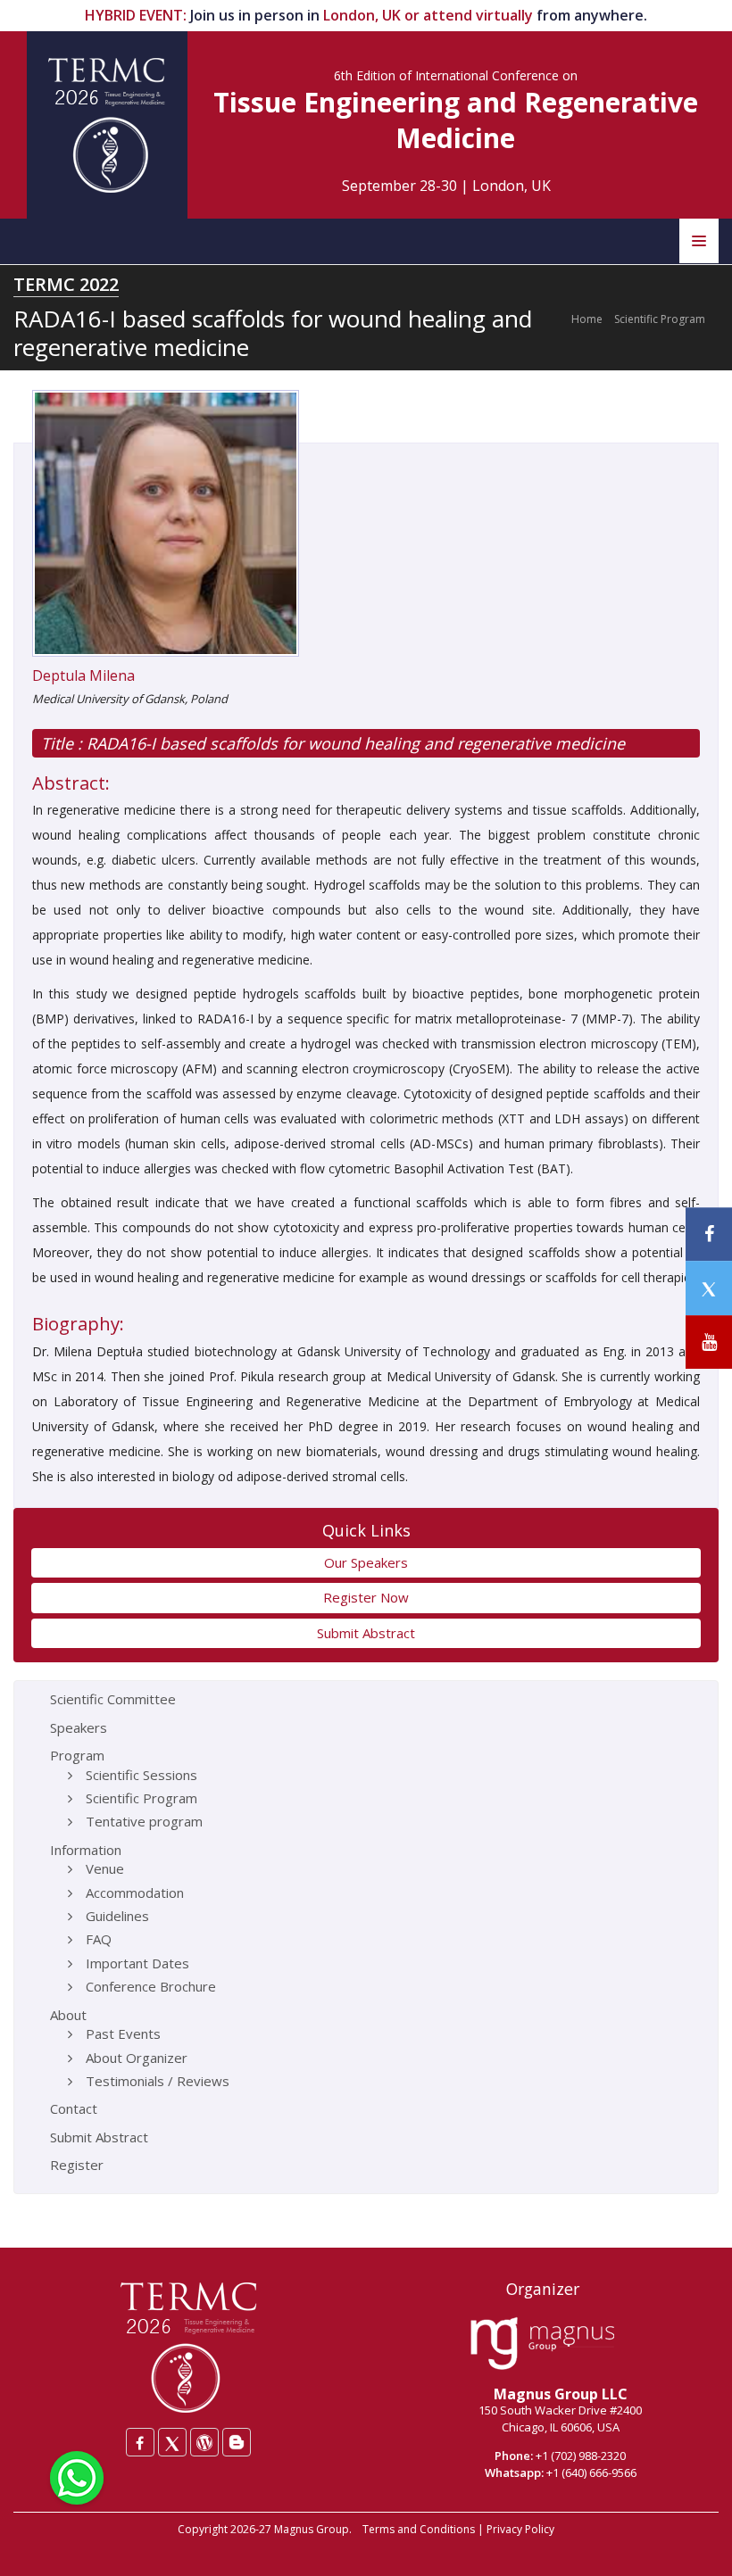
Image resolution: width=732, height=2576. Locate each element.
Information (86, 1850)
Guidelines (117, 1916)
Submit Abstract (366, 1633)
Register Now (366, 1597)
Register (77, 2165)
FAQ (99, 1939)
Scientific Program (660, 319)
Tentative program (144, 1821)
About (68, 2015)
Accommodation (135, 1893)
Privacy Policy (520, 2529)
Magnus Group (312, 2529)
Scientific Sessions (141, 1775)
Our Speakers (366, 1562)
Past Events (123, 2033)
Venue (105, 1868)
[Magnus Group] (542, 2344)
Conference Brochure (151, 1986)
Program (77, 1755)
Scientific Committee (113, 1699)
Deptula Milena (83, 675)
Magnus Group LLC (561, 2394)
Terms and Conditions (419, 2529)
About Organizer (137, 2058)
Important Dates (137, 1963)
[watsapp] (77, 2476)
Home (587, 319)
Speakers (79, 1727)
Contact (74, 2108)
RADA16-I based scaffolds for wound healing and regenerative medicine (354, 743)
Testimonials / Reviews (158, 2081)
